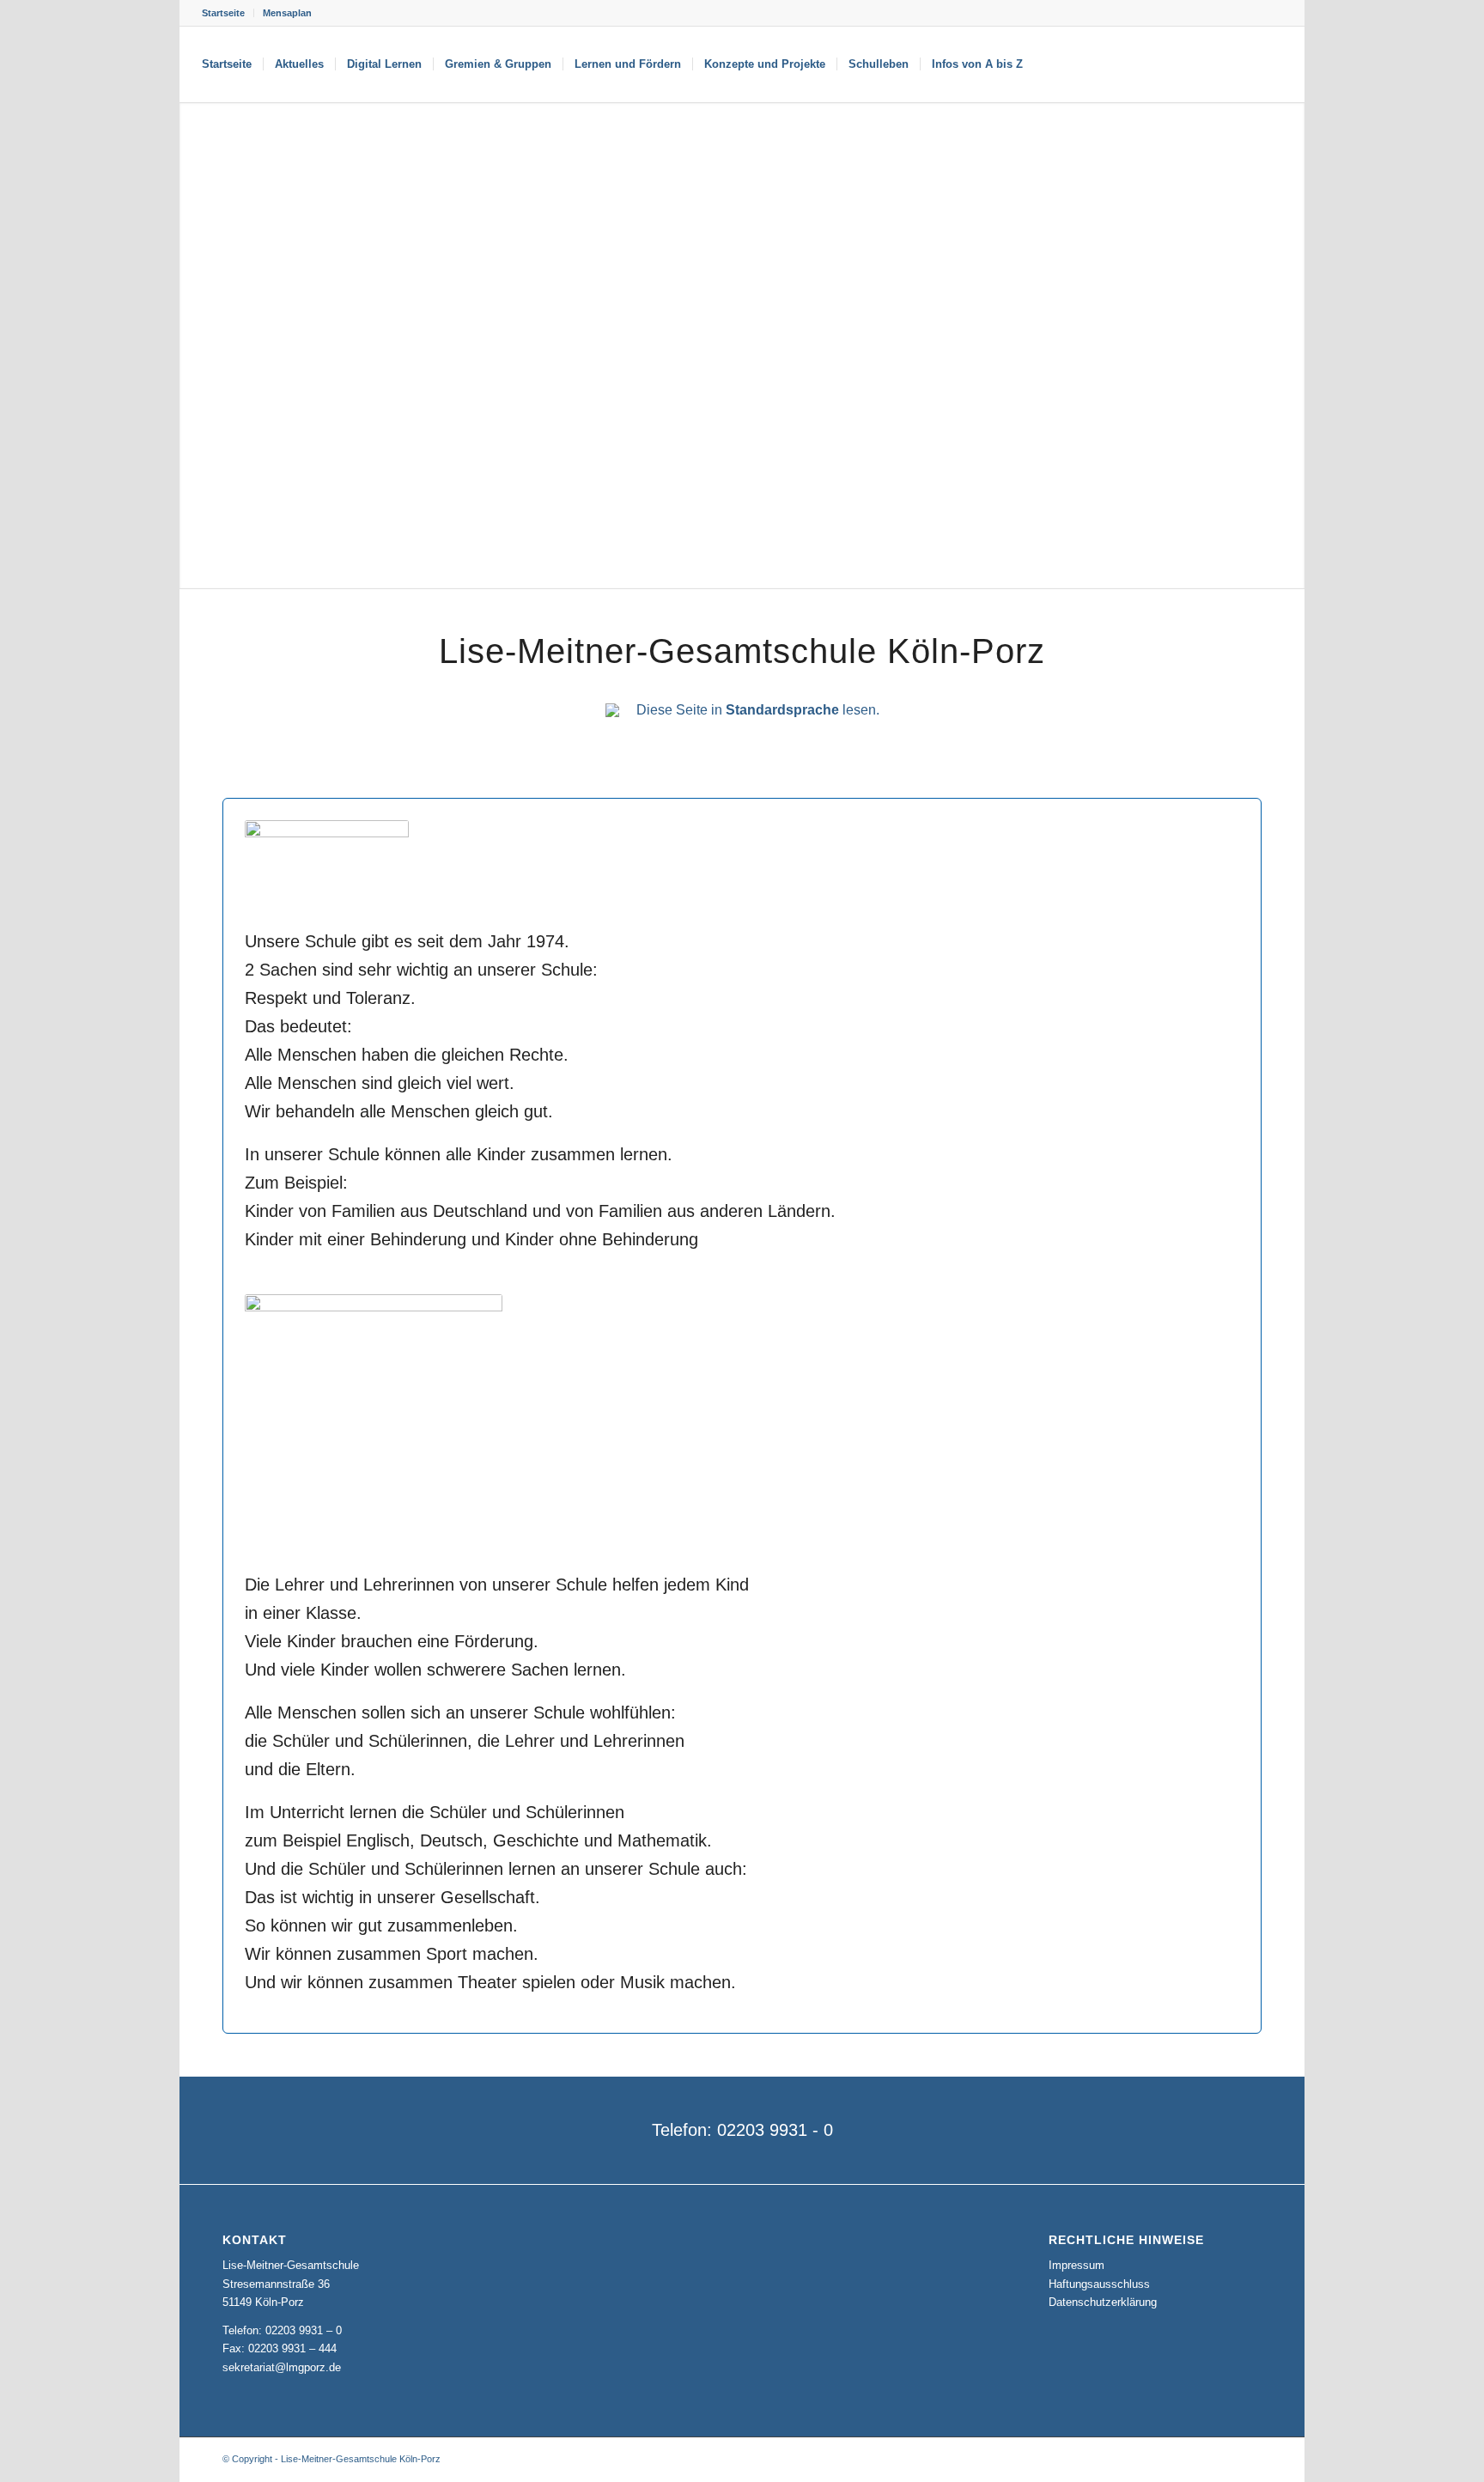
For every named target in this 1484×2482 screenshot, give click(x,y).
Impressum (1077, 2265)
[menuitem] (228, 13)
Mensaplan (287, 13)
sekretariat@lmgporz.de (282, 2367)
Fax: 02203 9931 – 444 (280, 2348)
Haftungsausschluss (1099, 2284)
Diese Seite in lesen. (758, 710)
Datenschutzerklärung (1103, 2302)
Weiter (1289, 345)
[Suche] (1051, 64)
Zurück (195, 345)
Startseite (223, 13)
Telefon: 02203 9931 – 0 (282, 2330)
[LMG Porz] (1200, 64)
